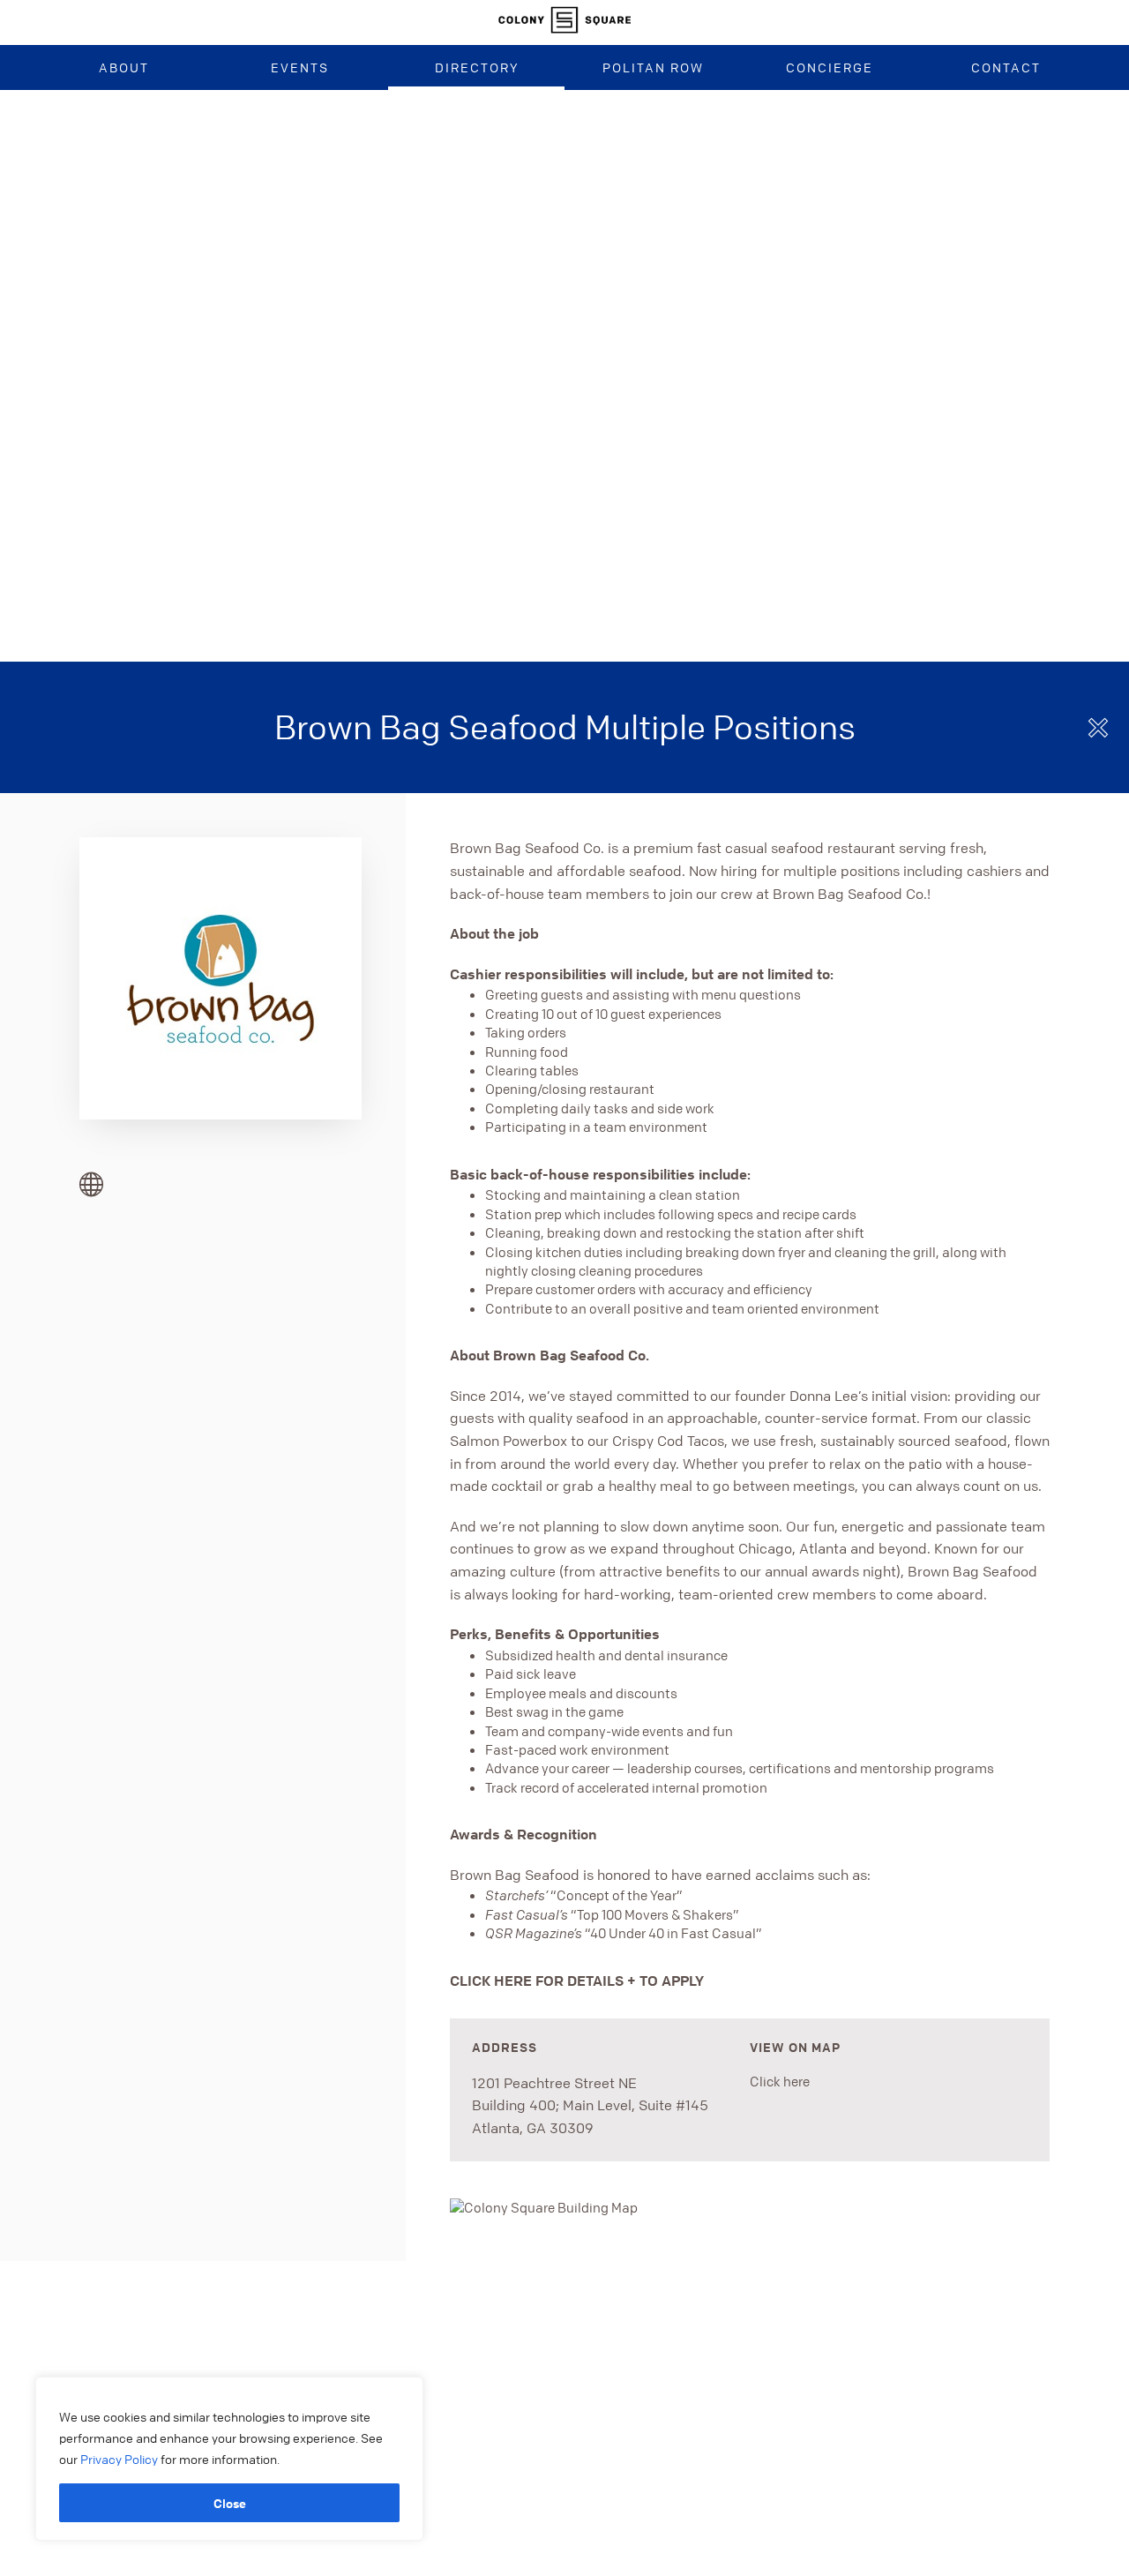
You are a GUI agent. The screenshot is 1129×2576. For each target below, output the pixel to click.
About (124, 67)
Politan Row (653, 67)
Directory (477, 67)
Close (230, 2503)
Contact (1006, 67)
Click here (780, 2081)
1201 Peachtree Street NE (554, 2083)
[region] (229, 2459)
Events (300, 67)
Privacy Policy (120, 2459)
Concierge (830, 67)
